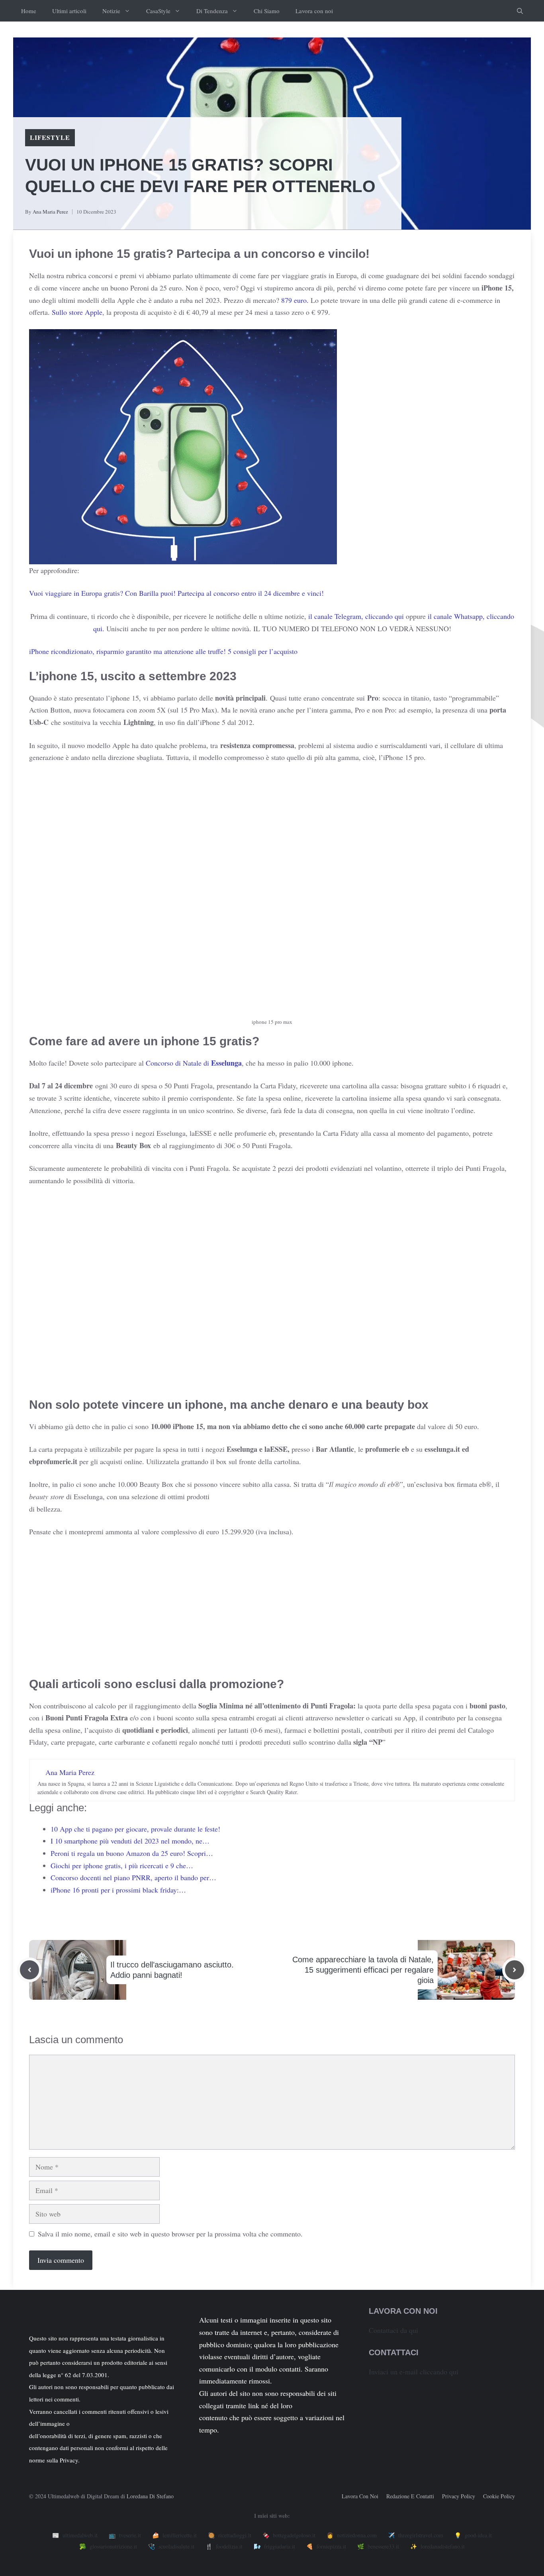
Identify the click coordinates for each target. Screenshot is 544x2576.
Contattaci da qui (393, 2330)
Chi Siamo (267, 11)
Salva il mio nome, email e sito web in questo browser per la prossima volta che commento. (170, 2234)
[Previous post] (29, 1970)
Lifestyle (50, 137)
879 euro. (294, 300)
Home (29, 11)
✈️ (416, 2535)
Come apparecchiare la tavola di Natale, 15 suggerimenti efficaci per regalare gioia (363, 1970)
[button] (520, 11)
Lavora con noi (314, 11)
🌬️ (274, 2546)
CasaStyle (158, 11)
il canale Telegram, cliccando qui (356, 616)
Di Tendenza (212, 11)
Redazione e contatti (410, 2496)
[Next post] (515, 1970)
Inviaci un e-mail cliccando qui (414, 2372)
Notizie (111, 11)
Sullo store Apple (77, 312)
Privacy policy (459, 2496)
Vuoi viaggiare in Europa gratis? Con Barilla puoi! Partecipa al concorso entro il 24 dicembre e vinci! (176, 593)
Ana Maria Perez (50, 212)
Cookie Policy (499, 2496)
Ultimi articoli (69, 11)
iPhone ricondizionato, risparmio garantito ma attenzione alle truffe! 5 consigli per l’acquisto (163, 651)
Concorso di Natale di (194, 1063)
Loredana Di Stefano (150, 2496)
